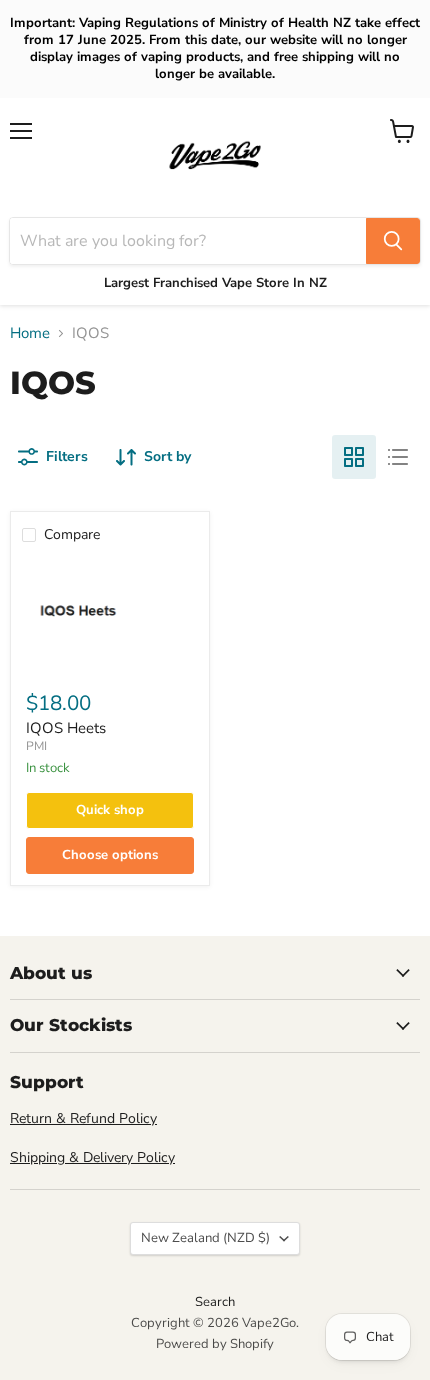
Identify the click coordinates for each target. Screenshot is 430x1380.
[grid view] (354, 457)
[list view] (398, 457)
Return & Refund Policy (83, 1118)
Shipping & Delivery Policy (92, 1157)
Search (215, 1302)
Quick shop (110, 810)
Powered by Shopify (215, 1344)
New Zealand (205, 1238)
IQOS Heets (66, 728)
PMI (36, 746)
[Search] (393, 241)
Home (30, 333)
